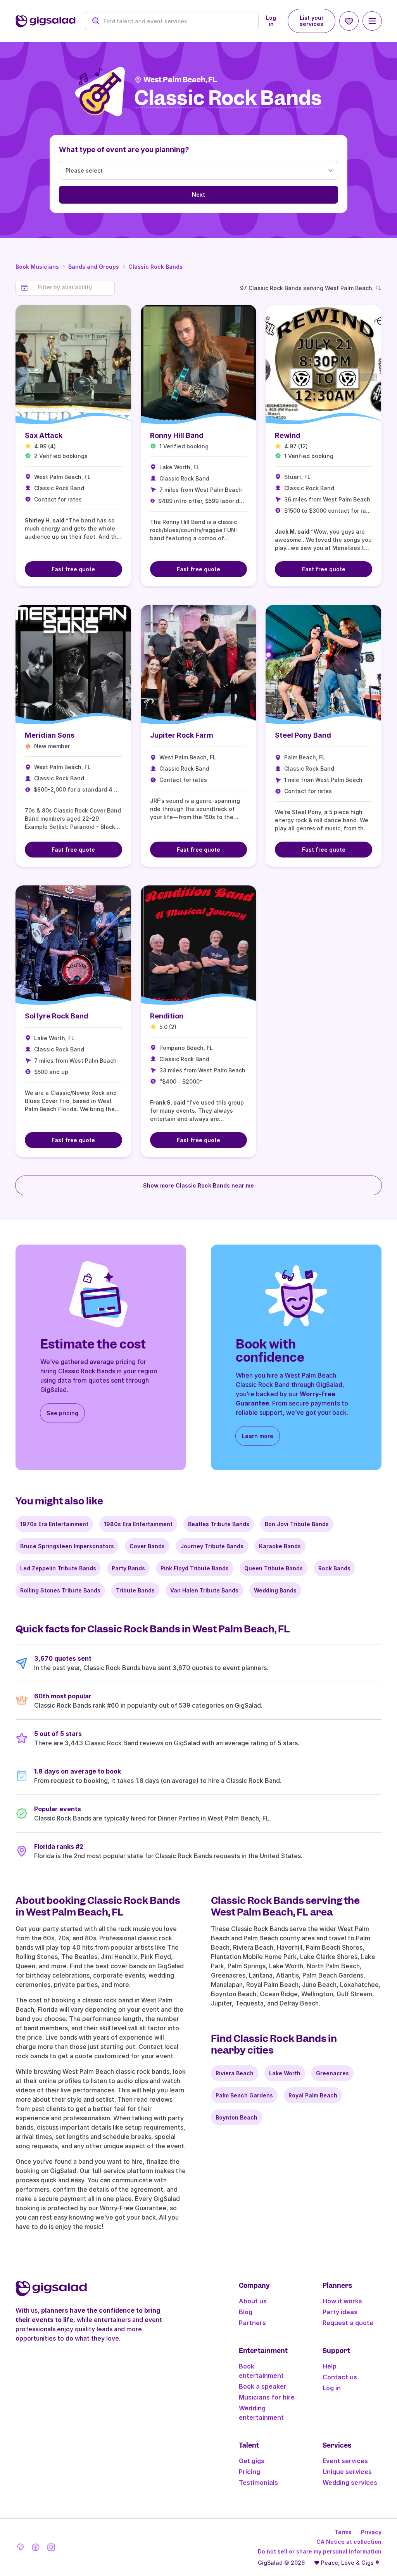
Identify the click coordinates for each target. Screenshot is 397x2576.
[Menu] (372, 21)
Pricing (249, 2472)
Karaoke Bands (280, 1546)
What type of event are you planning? (124, 150)
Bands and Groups (94, 267)
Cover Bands (147, 1546)
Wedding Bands (275, 1590)
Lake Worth (285, 2073)
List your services (312, 21)
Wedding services (350, 2483)
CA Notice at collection (349, 2542)
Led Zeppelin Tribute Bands (58, 1568)
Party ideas (340, 2312)
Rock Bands (334, 1568)
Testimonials (258, 2483)
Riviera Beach (235, 2073)
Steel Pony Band (303, 735)
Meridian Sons (50, 735)
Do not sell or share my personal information (320, 2551)
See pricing (62, 1413)
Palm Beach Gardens (244, 2095)
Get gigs (252, 2461)
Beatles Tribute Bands (219, 1524)
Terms (343, 2532)
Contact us (340, 2377)
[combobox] (176, 21)
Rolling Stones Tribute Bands (60, 1590)
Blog (246, 2312)
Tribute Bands (135, 1590)
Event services (345, 2461)
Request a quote (348, 2323)
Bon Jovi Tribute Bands (297, 1524)
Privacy (371, 2532)
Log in (271, 21)
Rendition (167, 1016)
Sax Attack (44, 435)
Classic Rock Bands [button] (228, 98)
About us (253, 2301)
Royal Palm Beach (313, 2095)
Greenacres (332, 2073)
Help (330, 2366)
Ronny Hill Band (177, 435)
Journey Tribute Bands (212, 1546)
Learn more (258, 1436)
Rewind (288, 435)
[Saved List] (349, 21)
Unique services (347, 2472)
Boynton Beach (236, 2117)
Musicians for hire (267, 2397)
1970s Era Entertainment (54, 1524)
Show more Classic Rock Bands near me (198, 1185)
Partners (252, 2323)
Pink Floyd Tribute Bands (195, 1568)
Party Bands (128, 1568)
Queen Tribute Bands (274, 1568)
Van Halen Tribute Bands (204, 1590)
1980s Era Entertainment (138, 1524)
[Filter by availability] (74, 287)
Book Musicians (37, 267)
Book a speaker (263, 2386)
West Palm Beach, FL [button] (180, 80)
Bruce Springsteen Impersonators (67, 1546)
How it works (342, 2301)
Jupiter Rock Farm (182, 735)
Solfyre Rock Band (57, 1016)
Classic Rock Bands (155, 267)
